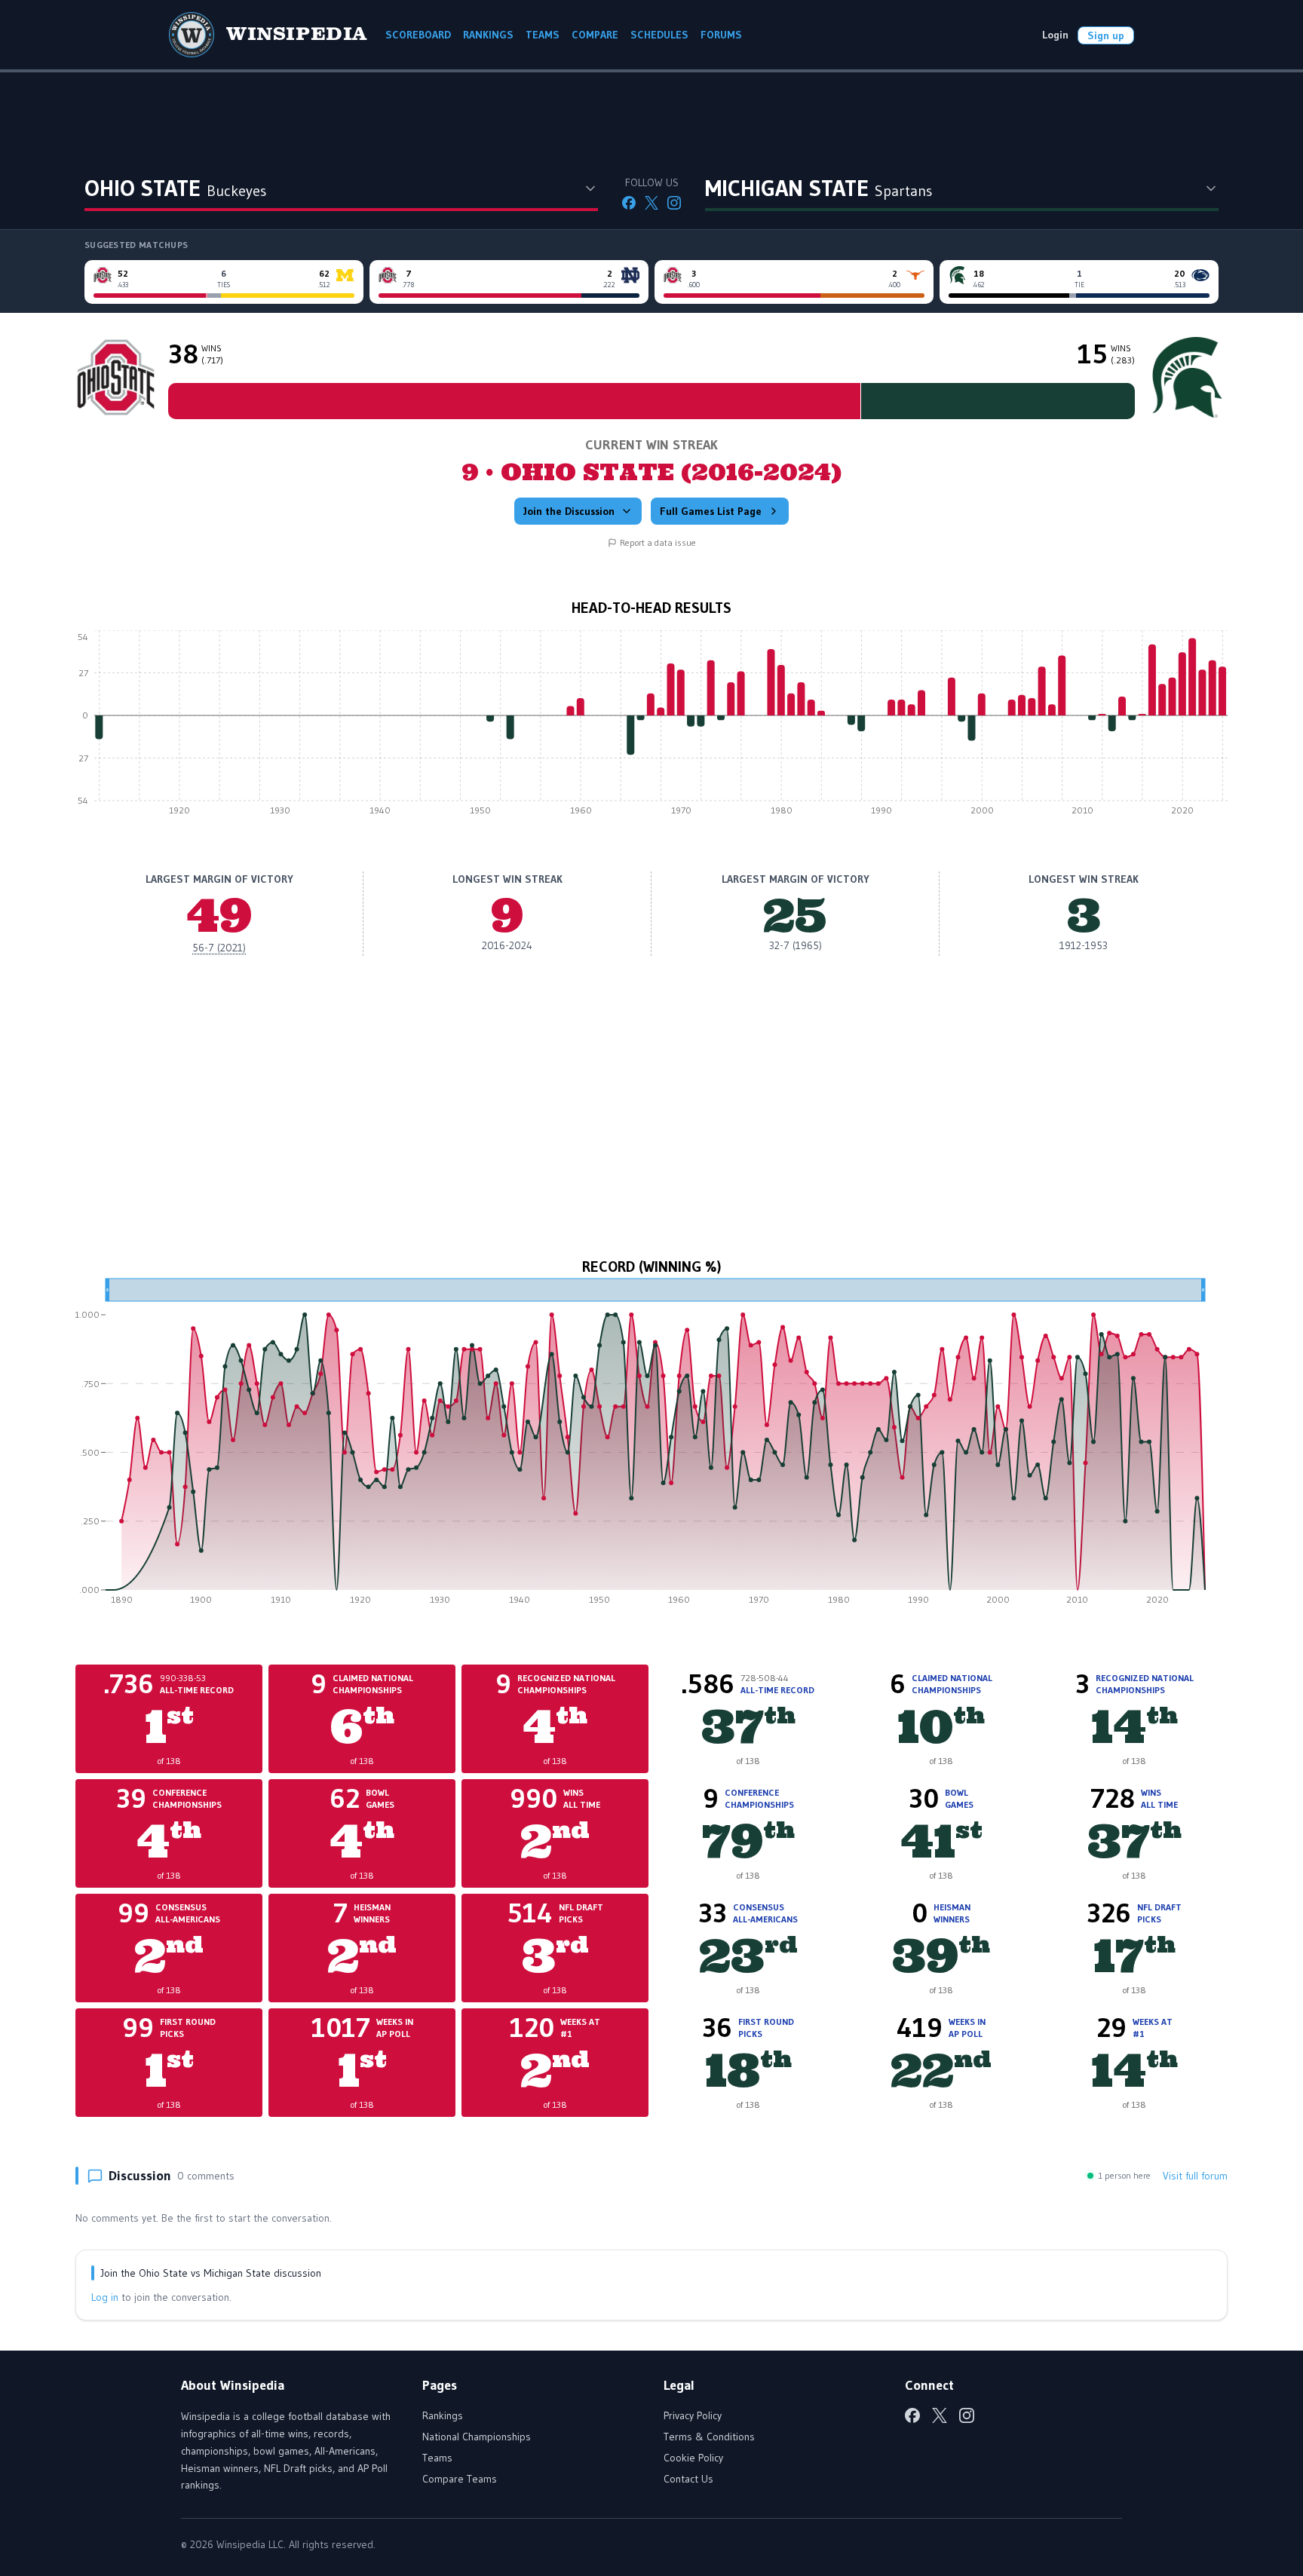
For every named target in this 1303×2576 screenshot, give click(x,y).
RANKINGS (488, 35)
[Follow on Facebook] (629, 203)
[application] (651, 727)
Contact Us (688, 2479)
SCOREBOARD (418, 35)
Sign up (1106, 35)
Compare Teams (460, 2479)
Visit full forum (1195, 2176)
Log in (105, 2297)
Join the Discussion (569, 511)
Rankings (443, 2415)
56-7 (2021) (219, 948)
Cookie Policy (693, 2458)
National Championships (477, 2437)
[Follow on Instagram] (674, 203)
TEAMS (543, 35)
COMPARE (595, 35)
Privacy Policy (693, 2415)
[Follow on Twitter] (651, 203)
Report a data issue (658, 542)
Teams (437, 2458)
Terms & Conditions (709, 2437)
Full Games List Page (711, 511)
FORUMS (721, 35)
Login (1055, 35)
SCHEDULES (659, 35)
